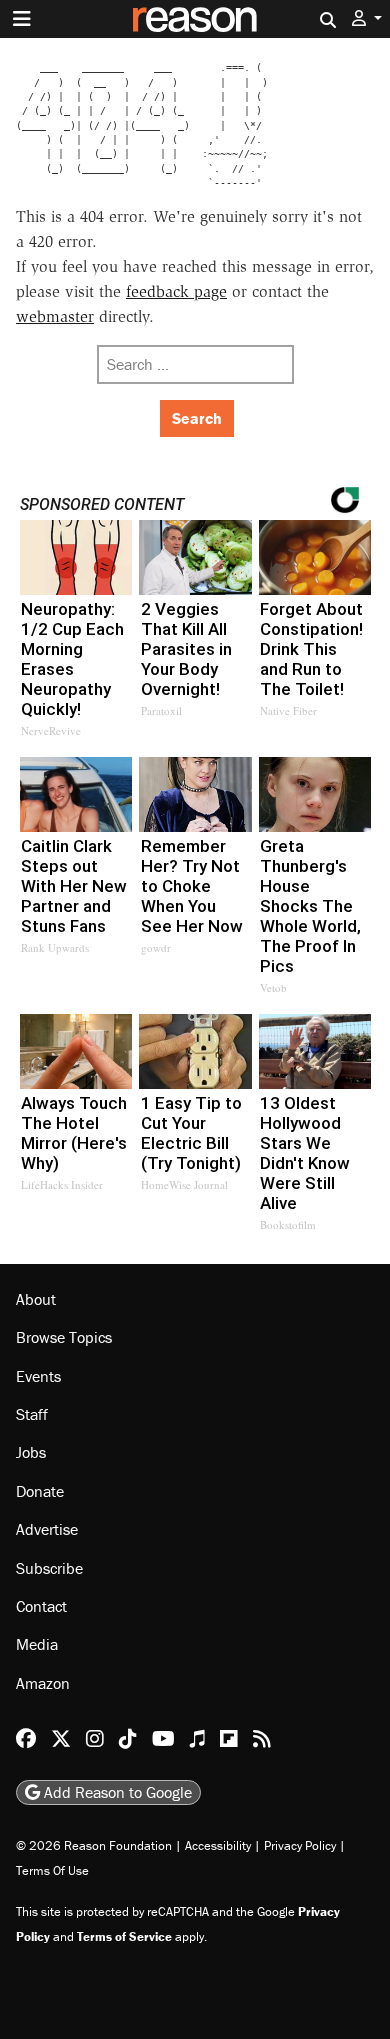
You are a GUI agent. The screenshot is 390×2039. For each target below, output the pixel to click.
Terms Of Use (52, 1870)
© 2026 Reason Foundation (94, 1845)
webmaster (55, 316)
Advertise (47, 1529)
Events (38, 1376)
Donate (40, 1491)
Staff (32, 1414)
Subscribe (49, 1568)
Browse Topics (64, 1337)
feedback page (176, 291)
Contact (41, 1606)
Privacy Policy (300, 1845)
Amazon (43, 1683)
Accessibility (218, 1845)
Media (37, 1644)
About (36, 1299)
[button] (367, 18)
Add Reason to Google (116, 1792)
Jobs (31, 1452)
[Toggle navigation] (22, 19)
